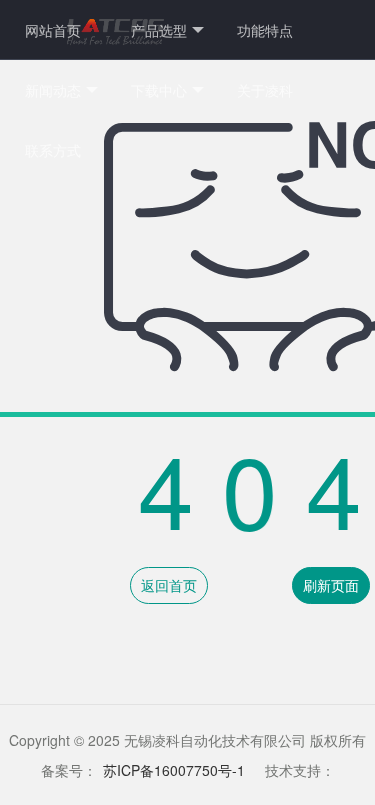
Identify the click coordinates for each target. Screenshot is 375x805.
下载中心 (159, 90)
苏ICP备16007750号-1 (174, 770)
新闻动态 (53, 90)
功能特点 (265, 30)
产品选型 (159, 30)
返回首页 (169, 585)
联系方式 (53, 150)
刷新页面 (331, 585)
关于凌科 (265, 90)
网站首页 (53, 30)
